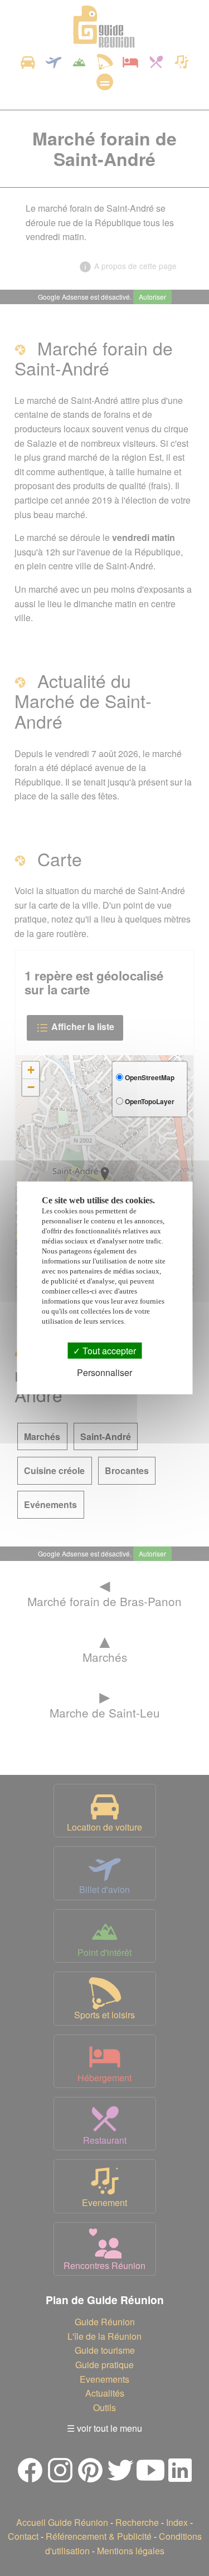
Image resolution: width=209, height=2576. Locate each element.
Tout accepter (108, 1351)
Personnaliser (104, 1372)
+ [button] (31, 1070)
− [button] (31, 1087)
